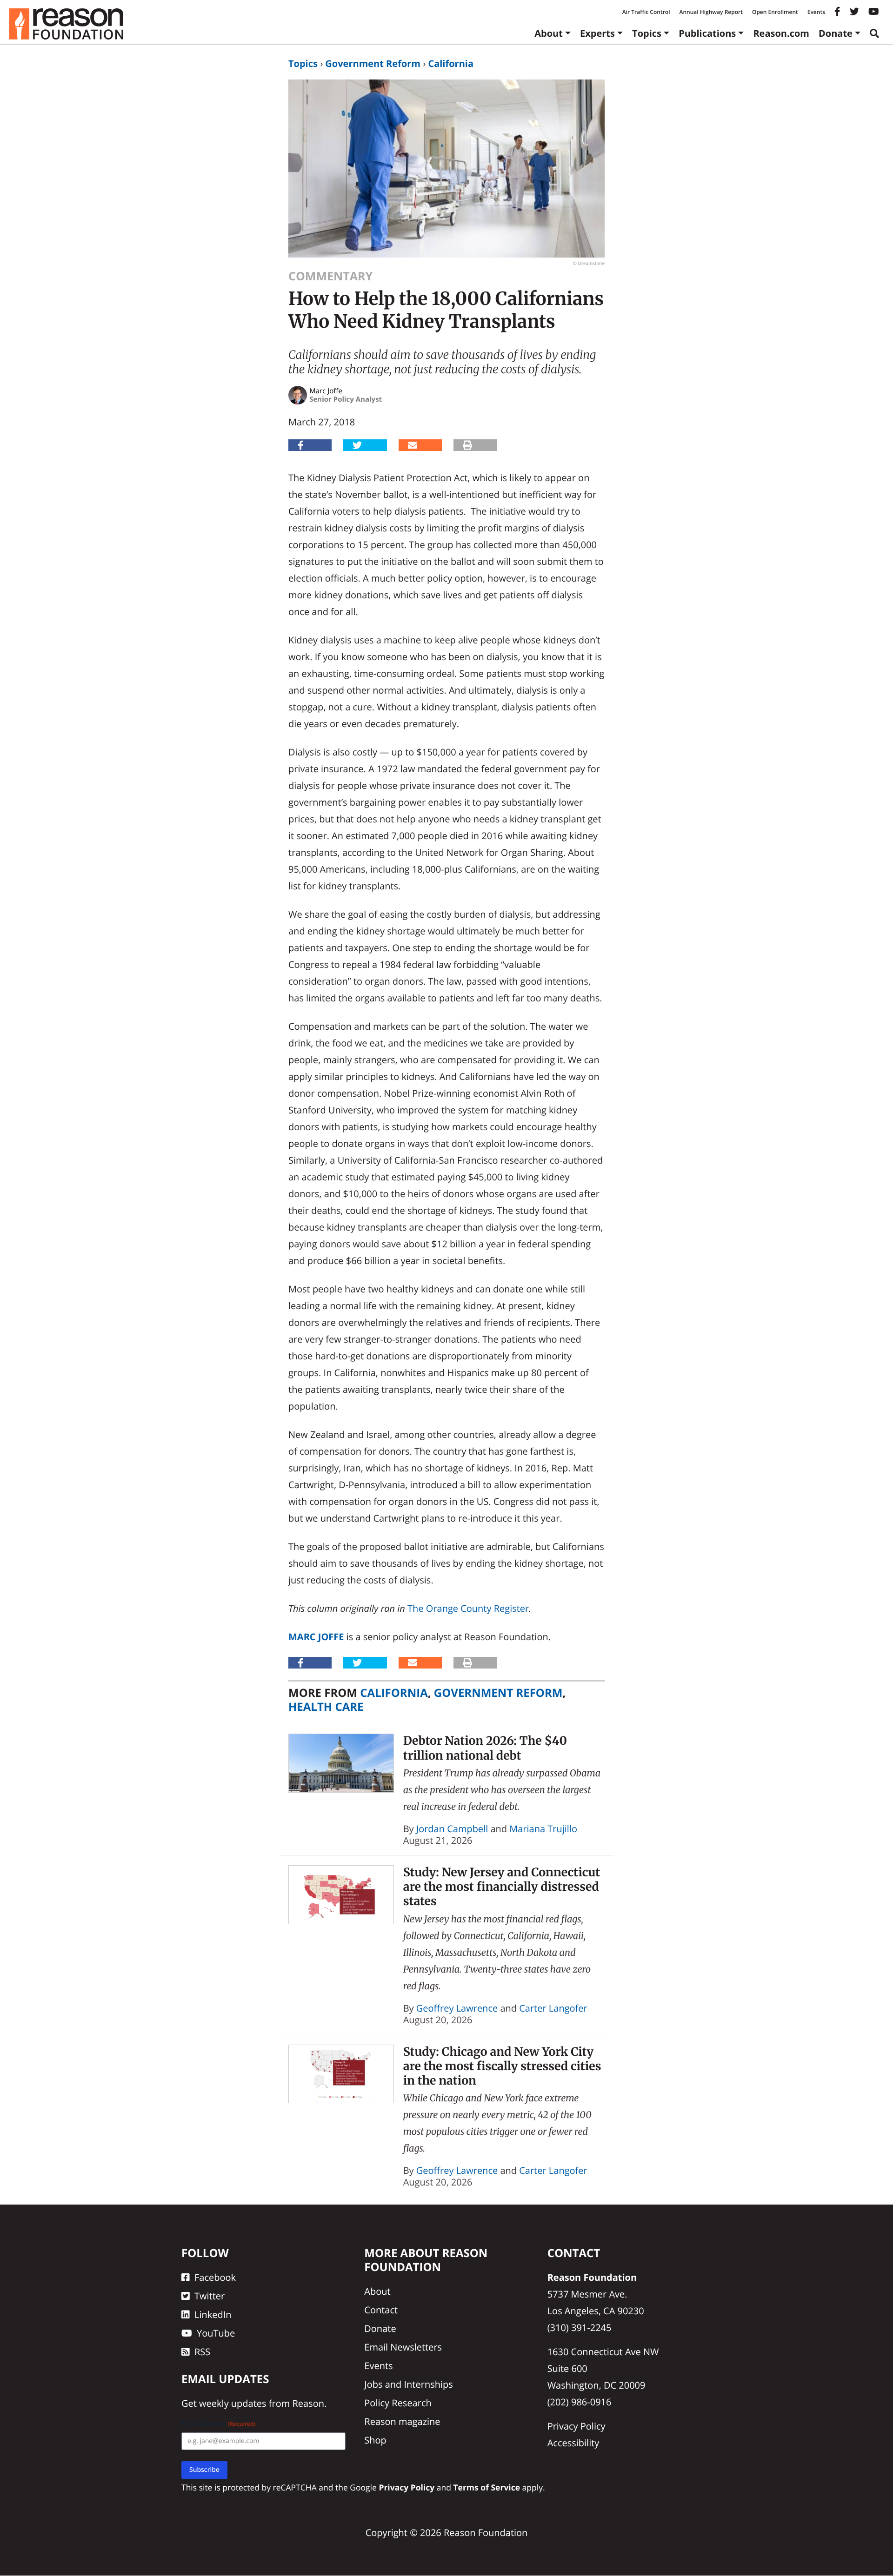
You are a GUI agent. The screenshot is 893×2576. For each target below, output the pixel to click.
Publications (707, 33)
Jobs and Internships (408, 2384)
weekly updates (233, 2404)
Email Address (218, 2424)
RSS (202, 2352)
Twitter (210, 2296)
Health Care (326, 1707)
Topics (647, 33)
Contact (381, 2310)
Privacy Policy (576, 2426)
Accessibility (573, 2443)
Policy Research (398, 2403)
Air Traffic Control (646, 12)
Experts (597, 33)
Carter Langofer (553, 2008)
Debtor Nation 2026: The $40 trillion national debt (485, 1748)
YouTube (216, 2333)
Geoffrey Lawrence (457, 2008)
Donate (836, 33)
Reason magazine (402, 2421)
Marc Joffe (316, 1637)
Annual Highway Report (711, 12)
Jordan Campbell (452, 1829)
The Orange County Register (468, 1608)
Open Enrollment (775, 12)
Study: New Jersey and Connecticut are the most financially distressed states (502, 1887)
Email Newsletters (403, 2347)
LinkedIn (213, 2314)
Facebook (215, 2277)
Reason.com (781, 33)
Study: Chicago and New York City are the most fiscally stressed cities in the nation (502, 2066)
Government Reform (373, 63)
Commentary (330, 276)
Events (816, 12)
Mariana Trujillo (543, 1829)
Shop (375, 2440)
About (549, 33)
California (451, 63)
